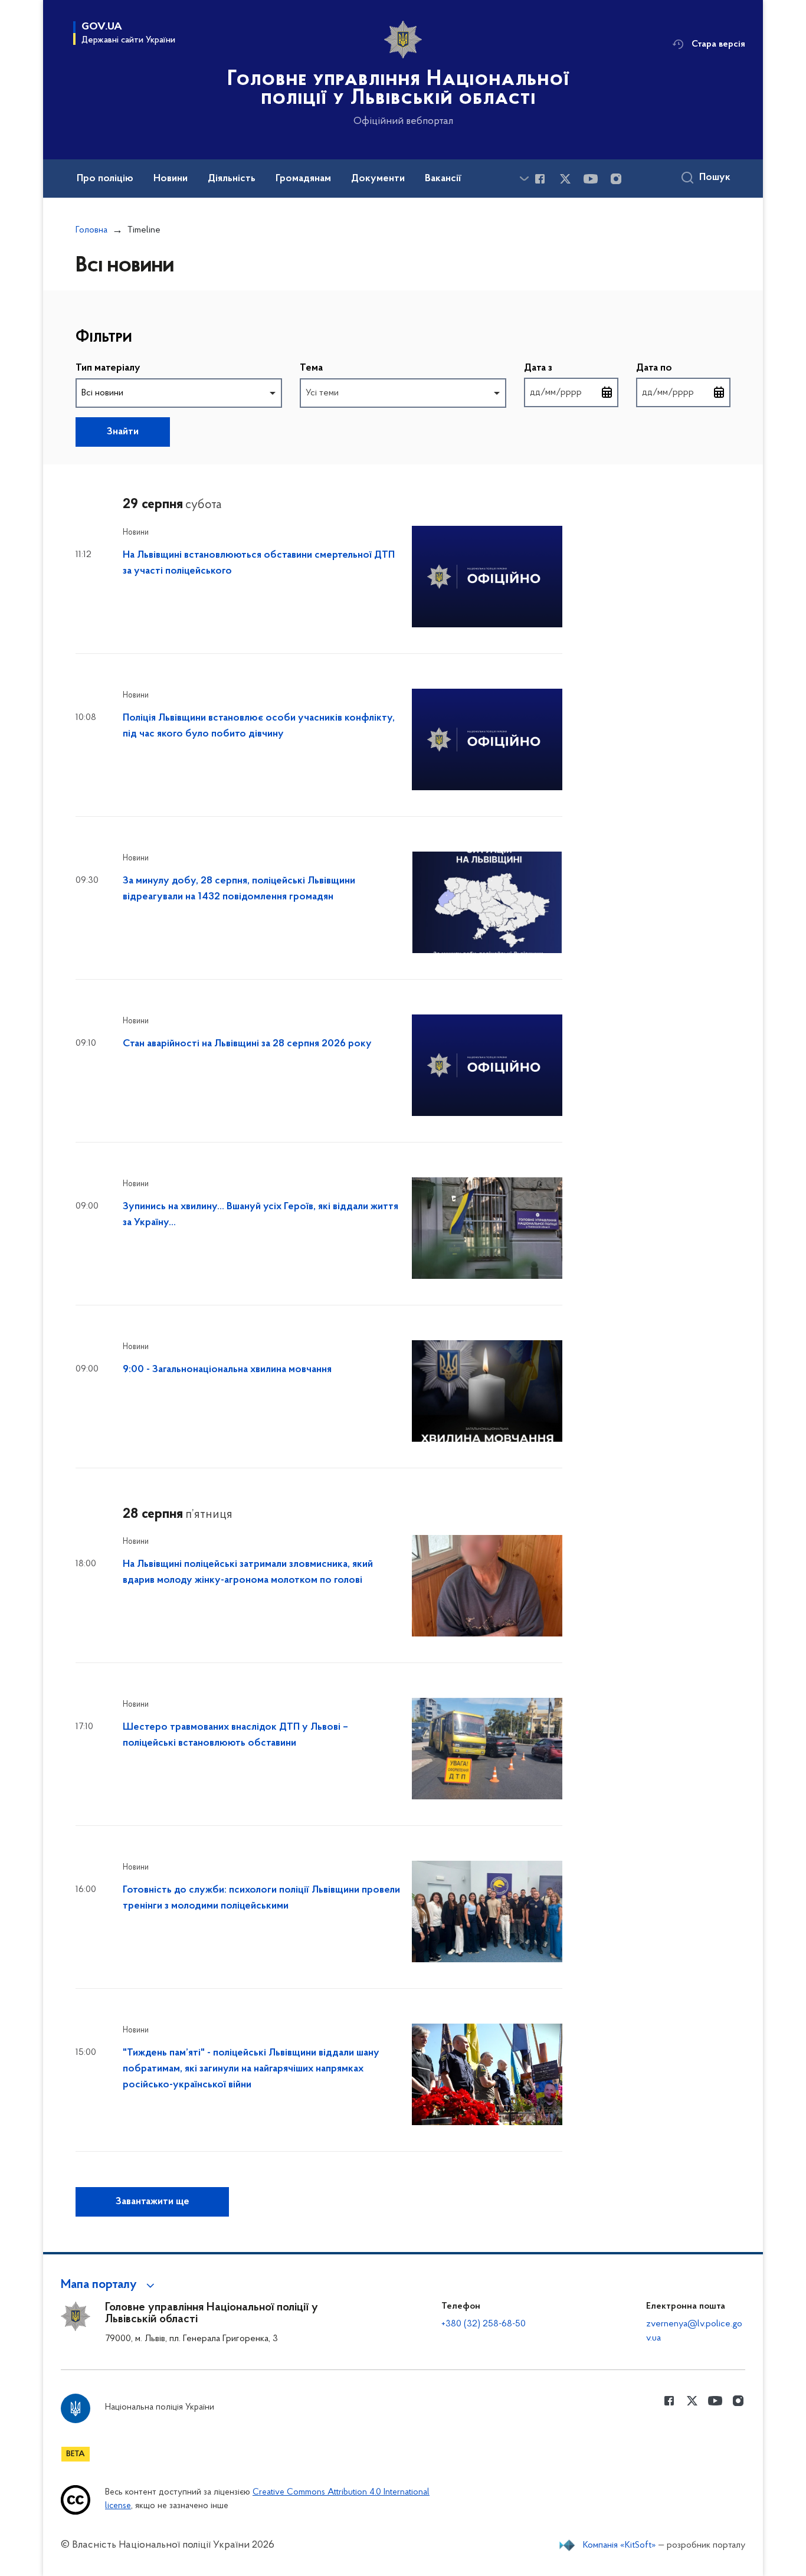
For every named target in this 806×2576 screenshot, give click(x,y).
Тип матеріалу (108, 368)
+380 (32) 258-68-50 (484, 2324)
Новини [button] (171, 179)
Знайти (123, 432)
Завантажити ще (153, 2202)
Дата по (654, 368)
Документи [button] (378, 179)
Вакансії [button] (443, 179)
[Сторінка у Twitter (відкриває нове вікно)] (565, 179)
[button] (109, 2285)
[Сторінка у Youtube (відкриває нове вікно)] (591, 179)
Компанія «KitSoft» (620, 2545)
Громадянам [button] (303, 179)
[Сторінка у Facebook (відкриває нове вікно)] (540, 179)
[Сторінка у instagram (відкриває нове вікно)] (616, 179)
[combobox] (179, 393)
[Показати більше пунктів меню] (524, 179)
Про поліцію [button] (105, 179)
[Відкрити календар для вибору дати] (607, 392)
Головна (91, 230)
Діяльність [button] (232, 179)
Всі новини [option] (102, 393)
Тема (311, 368)
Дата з (538, 368)
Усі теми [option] (322, 393)
